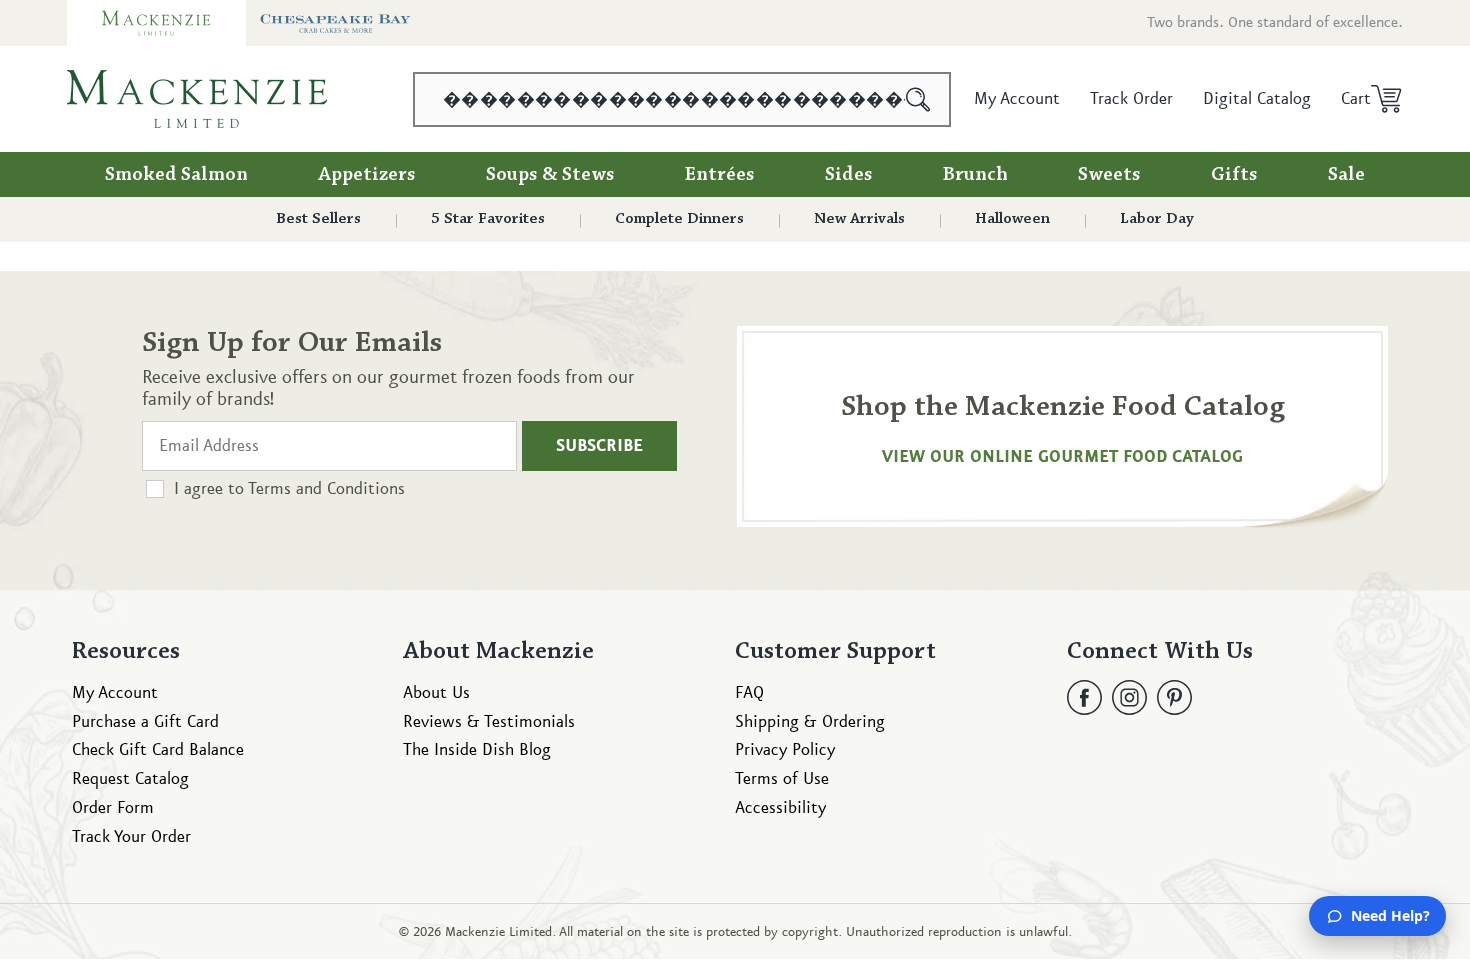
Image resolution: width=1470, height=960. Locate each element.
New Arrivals (859, 219)
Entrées (720, 175)
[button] (1364, 99)
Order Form (113, 808)
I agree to (289, 489)
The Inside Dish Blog (477, 751)
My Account (115, 693)
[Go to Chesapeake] (335, 23)
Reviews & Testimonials (489, 722)
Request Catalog (130, 780)
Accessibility (780, 808)
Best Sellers (318, 219)
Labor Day (1157, 219)
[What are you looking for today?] (918, 99)
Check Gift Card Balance (158, 751)
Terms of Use (782, 780)
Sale (1346, 175)
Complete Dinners (679, 219)
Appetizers (367, 175)
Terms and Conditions (326, 489)
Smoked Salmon (176, 175)
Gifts (1234, 175)
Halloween (1012, 219)
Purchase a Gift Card (145, 722)
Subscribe (599, 446)
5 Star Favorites (488, 219)
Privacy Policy (785, 751)
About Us (436, 693)
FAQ (749, 693)
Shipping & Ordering (810, 722)
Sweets (1109, 175)
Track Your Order (131, 837)
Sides (849, 175)
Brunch (975, 175)
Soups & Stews (550, 175)
